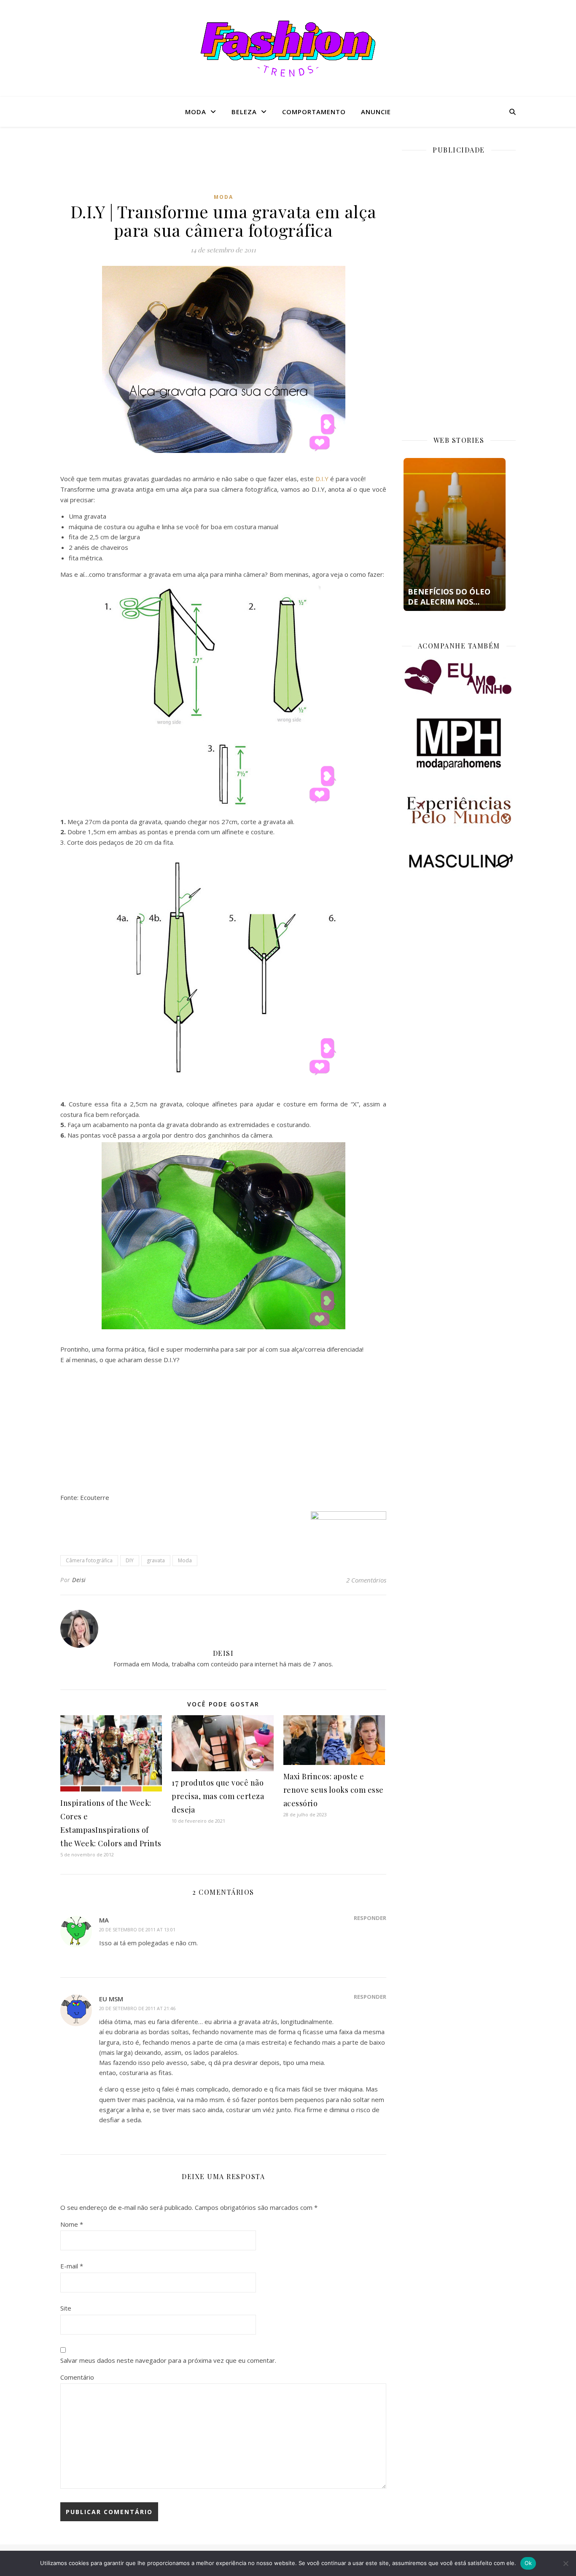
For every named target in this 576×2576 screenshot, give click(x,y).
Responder (370, 1918)
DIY (130, 1560)
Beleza (244, 112)
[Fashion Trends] (288, 49)
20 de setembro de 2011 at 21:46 (137, 2008)
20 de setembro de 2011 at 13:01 (137, 1929)
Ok (528, 2563)
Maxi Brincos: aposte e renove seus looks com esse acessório (334, 1790)
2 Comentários (366, 1580)
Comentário (77, 2377)
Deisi (79, 1580)
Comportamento (314, 112)
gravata (156, 1560)
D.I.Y (322, 479)
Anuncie (376, 112)
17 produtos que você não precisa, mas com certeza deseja (218, 1796)
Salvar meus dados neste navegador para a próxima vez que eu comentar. (168, 2360)
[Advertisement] (223, 166)
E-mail (72, 2266)
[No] (565, 2563)
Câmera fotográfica (89, 1560)
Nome (72, 2224)
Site (66, 2308)
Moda (196, 112)
